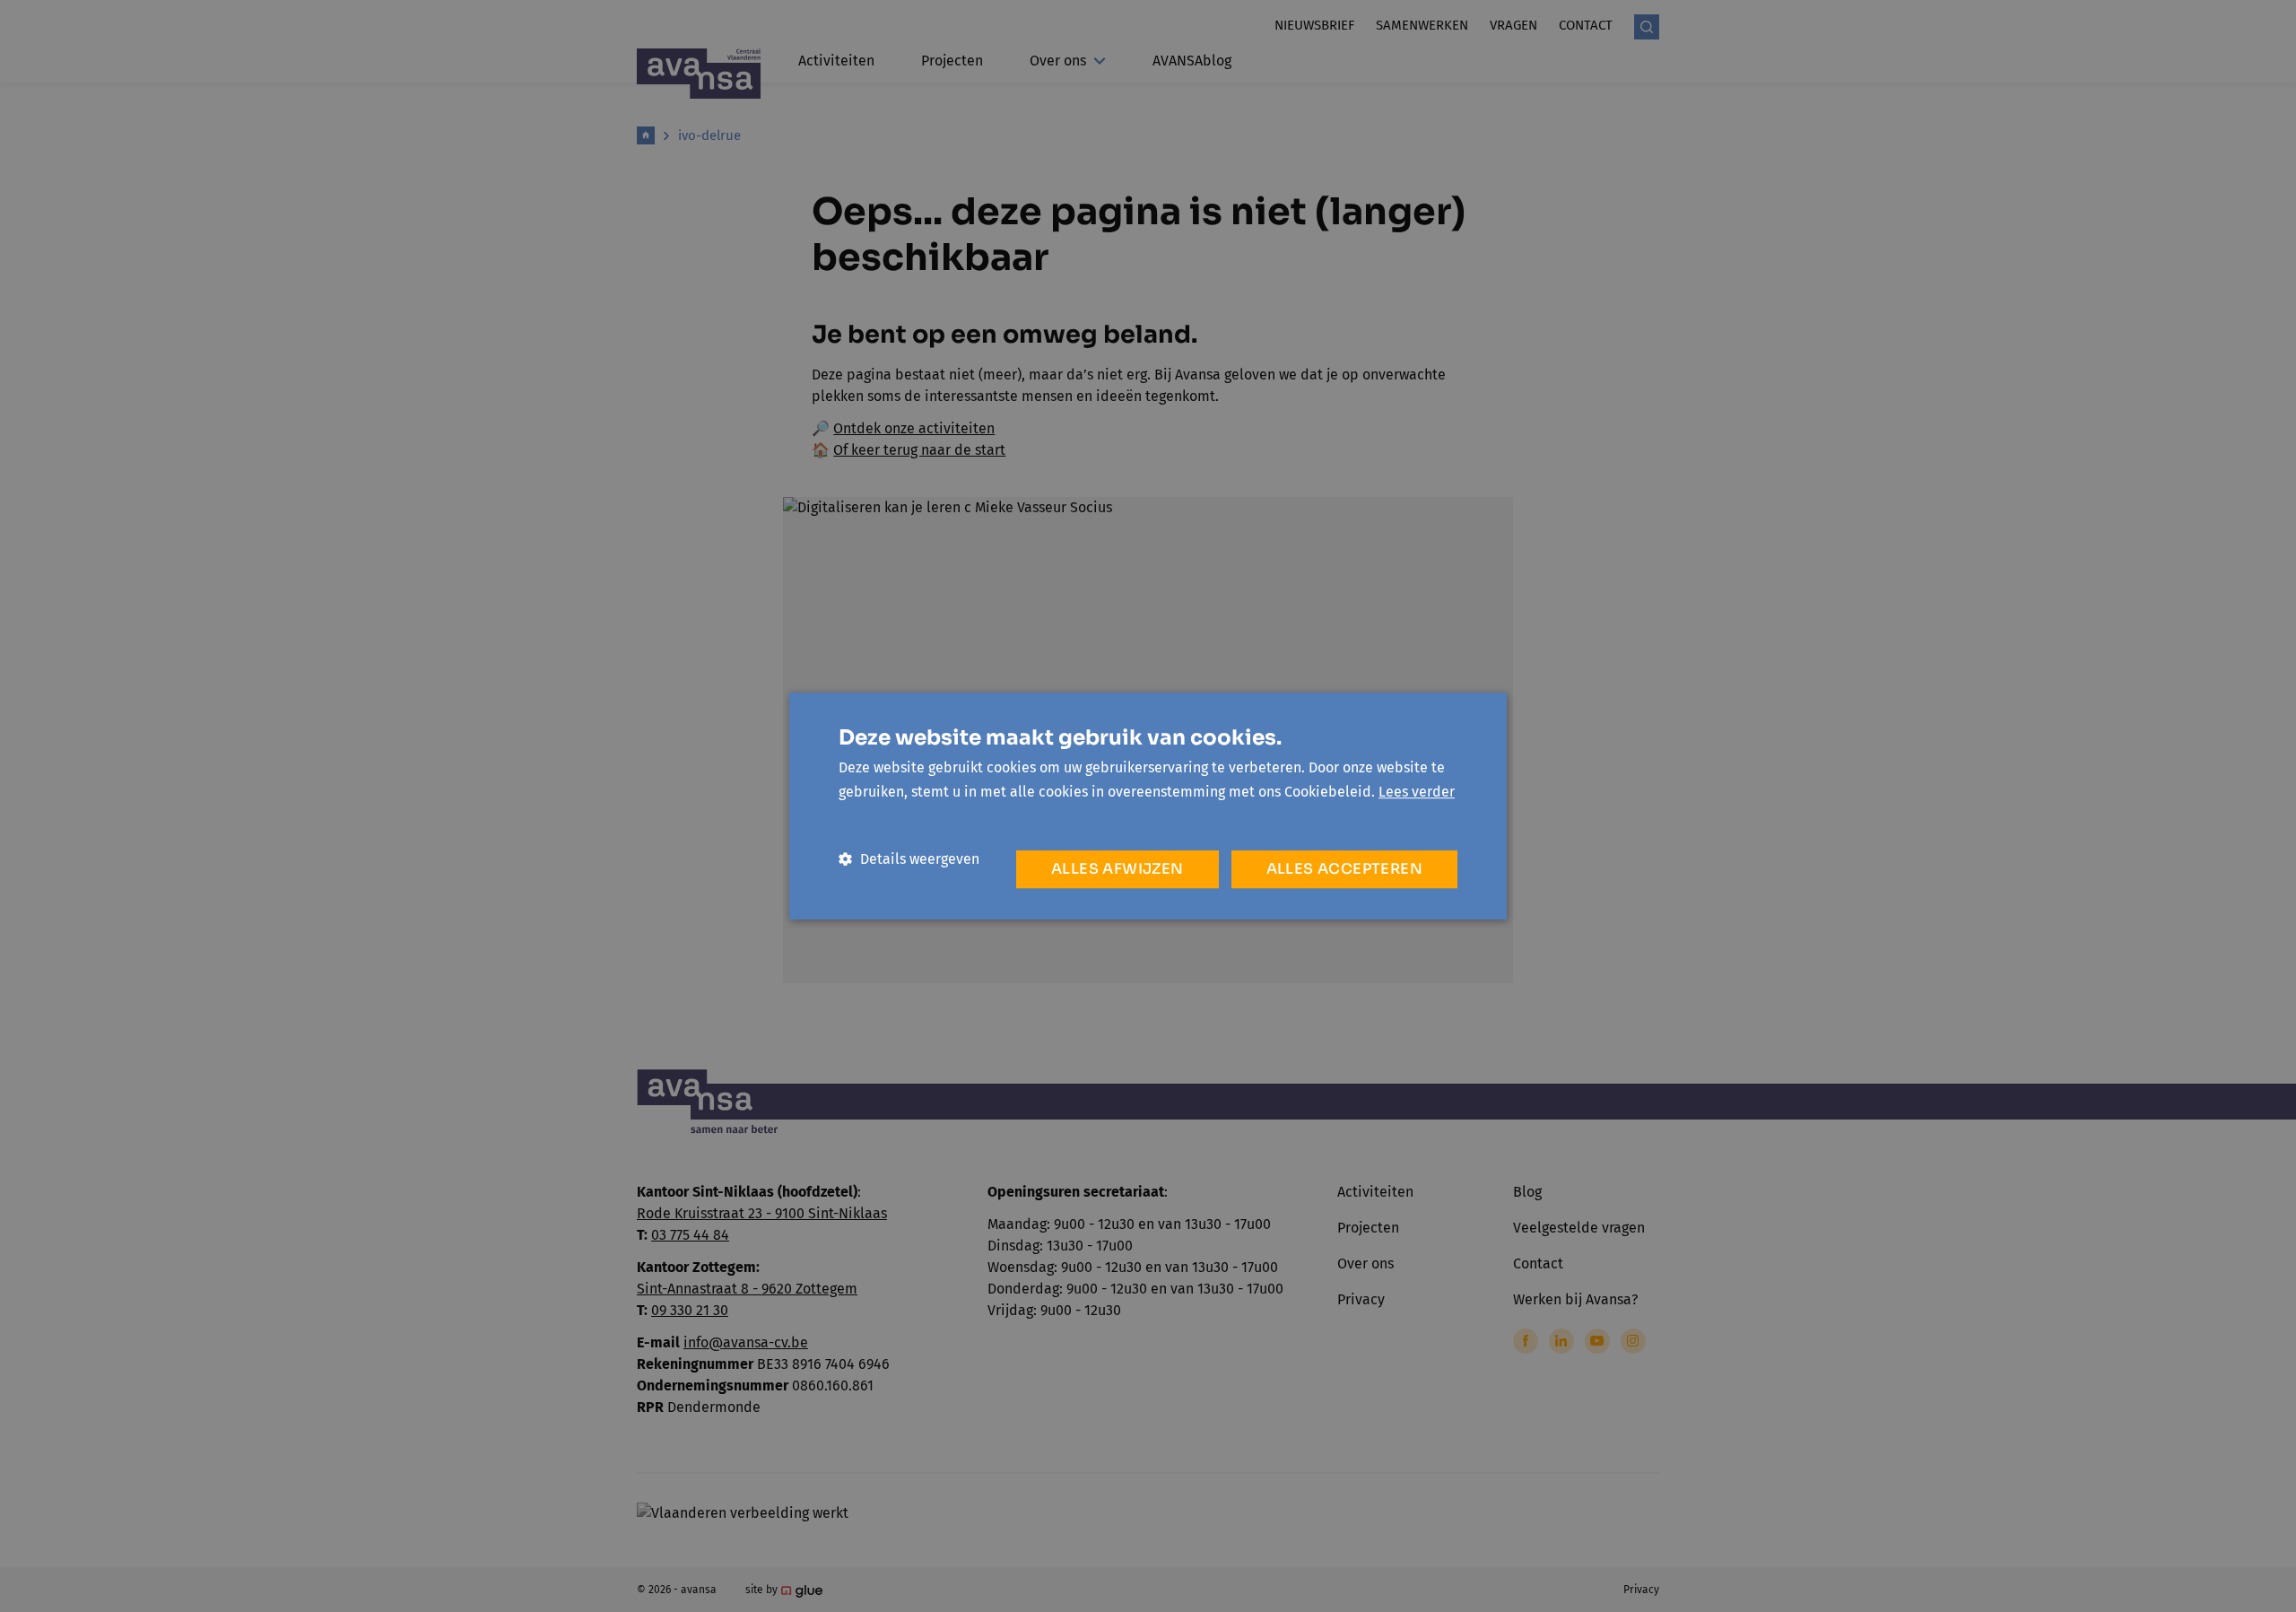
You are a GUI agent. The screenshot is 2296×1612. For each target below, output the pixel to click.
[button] (909, 859)
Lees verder (1417, 792)
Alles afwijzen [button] (1118, 869)
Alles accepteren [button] (1344, 869)
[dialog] (1148, 806)
